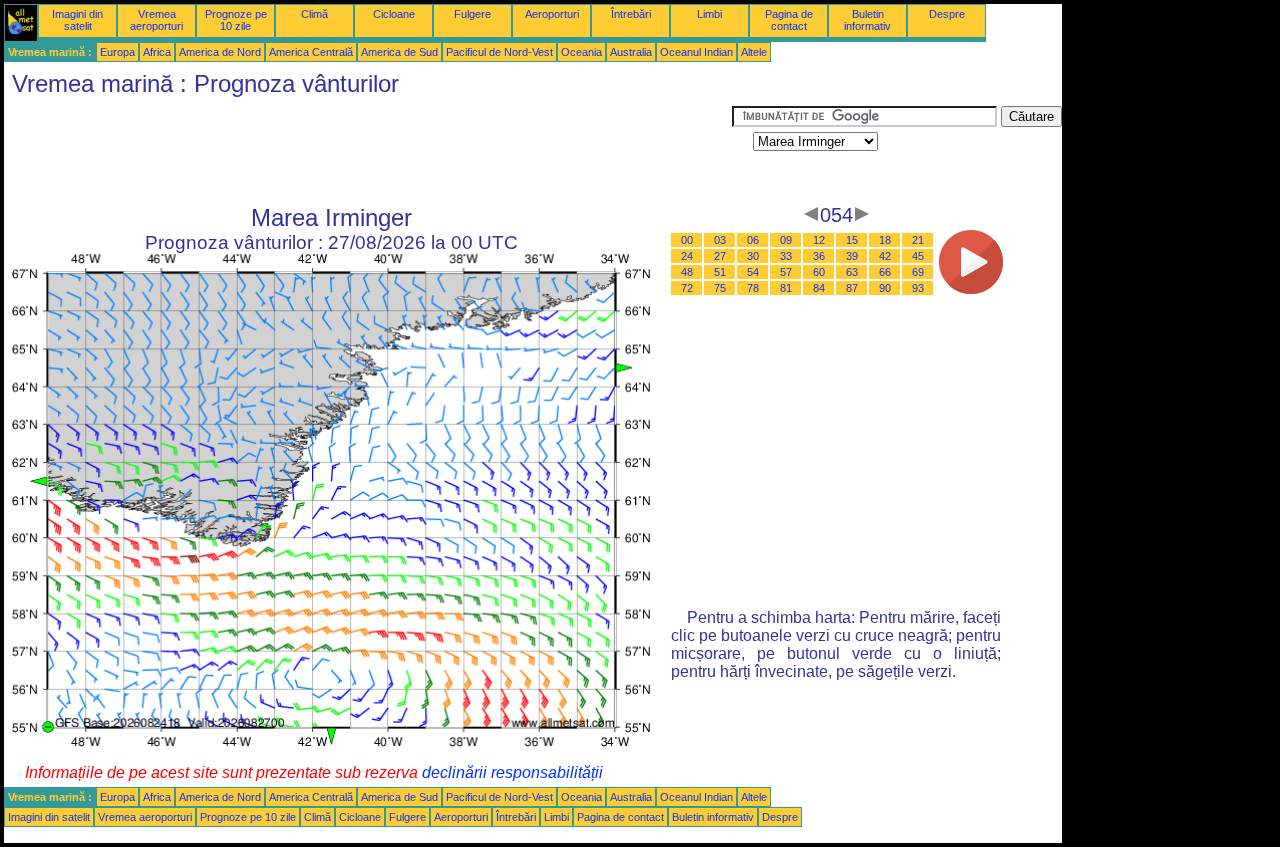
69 (918, 272)
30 (753, 256)
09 (786, 240)
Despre (947, 14)
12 (819, 240)
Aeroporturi (552, 14)
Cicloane (394, 14)
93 (918, 288)
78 (753, 288)
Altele (754, 52)
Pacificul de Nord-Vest (499, 52)
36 (819, 256)
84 (819, 288)
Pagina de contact (789, 20)
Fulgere (472, 14)
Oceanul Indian (696, 52)
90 (885, 288)
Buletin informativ (867, 20)
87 (852, 288)
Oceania (581, 52)
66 (885, 272)
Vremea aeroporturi (156, 20)
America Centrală (311, 52)
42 (885, 256)
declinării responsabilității (512, 772)
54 (753, 272)
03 (720, 240)
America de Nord (220, 52)
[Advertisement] (368, 151)
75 (720, 288)
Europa (117, 52)
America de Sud (399, 52)
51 (720, 272)
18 (885, 240)
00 (687, 240)
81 (786, 288)
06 (753, 240)
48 (687, 272)
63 (852, 272)
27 (720, 256)
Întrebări (631, 14)
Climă (314, 14)
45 (918, 256)
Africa (157, 52)
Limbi (709, 14)
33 (786, 256)
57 (786, 272)
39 (852, 256)
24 (687, 256)
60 (819, 272)
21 (918, 240)
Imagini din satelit (77, 20)
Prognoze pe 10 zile (236, 20)
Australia (631, 52)
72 (687, 288)
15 (852, 240)
